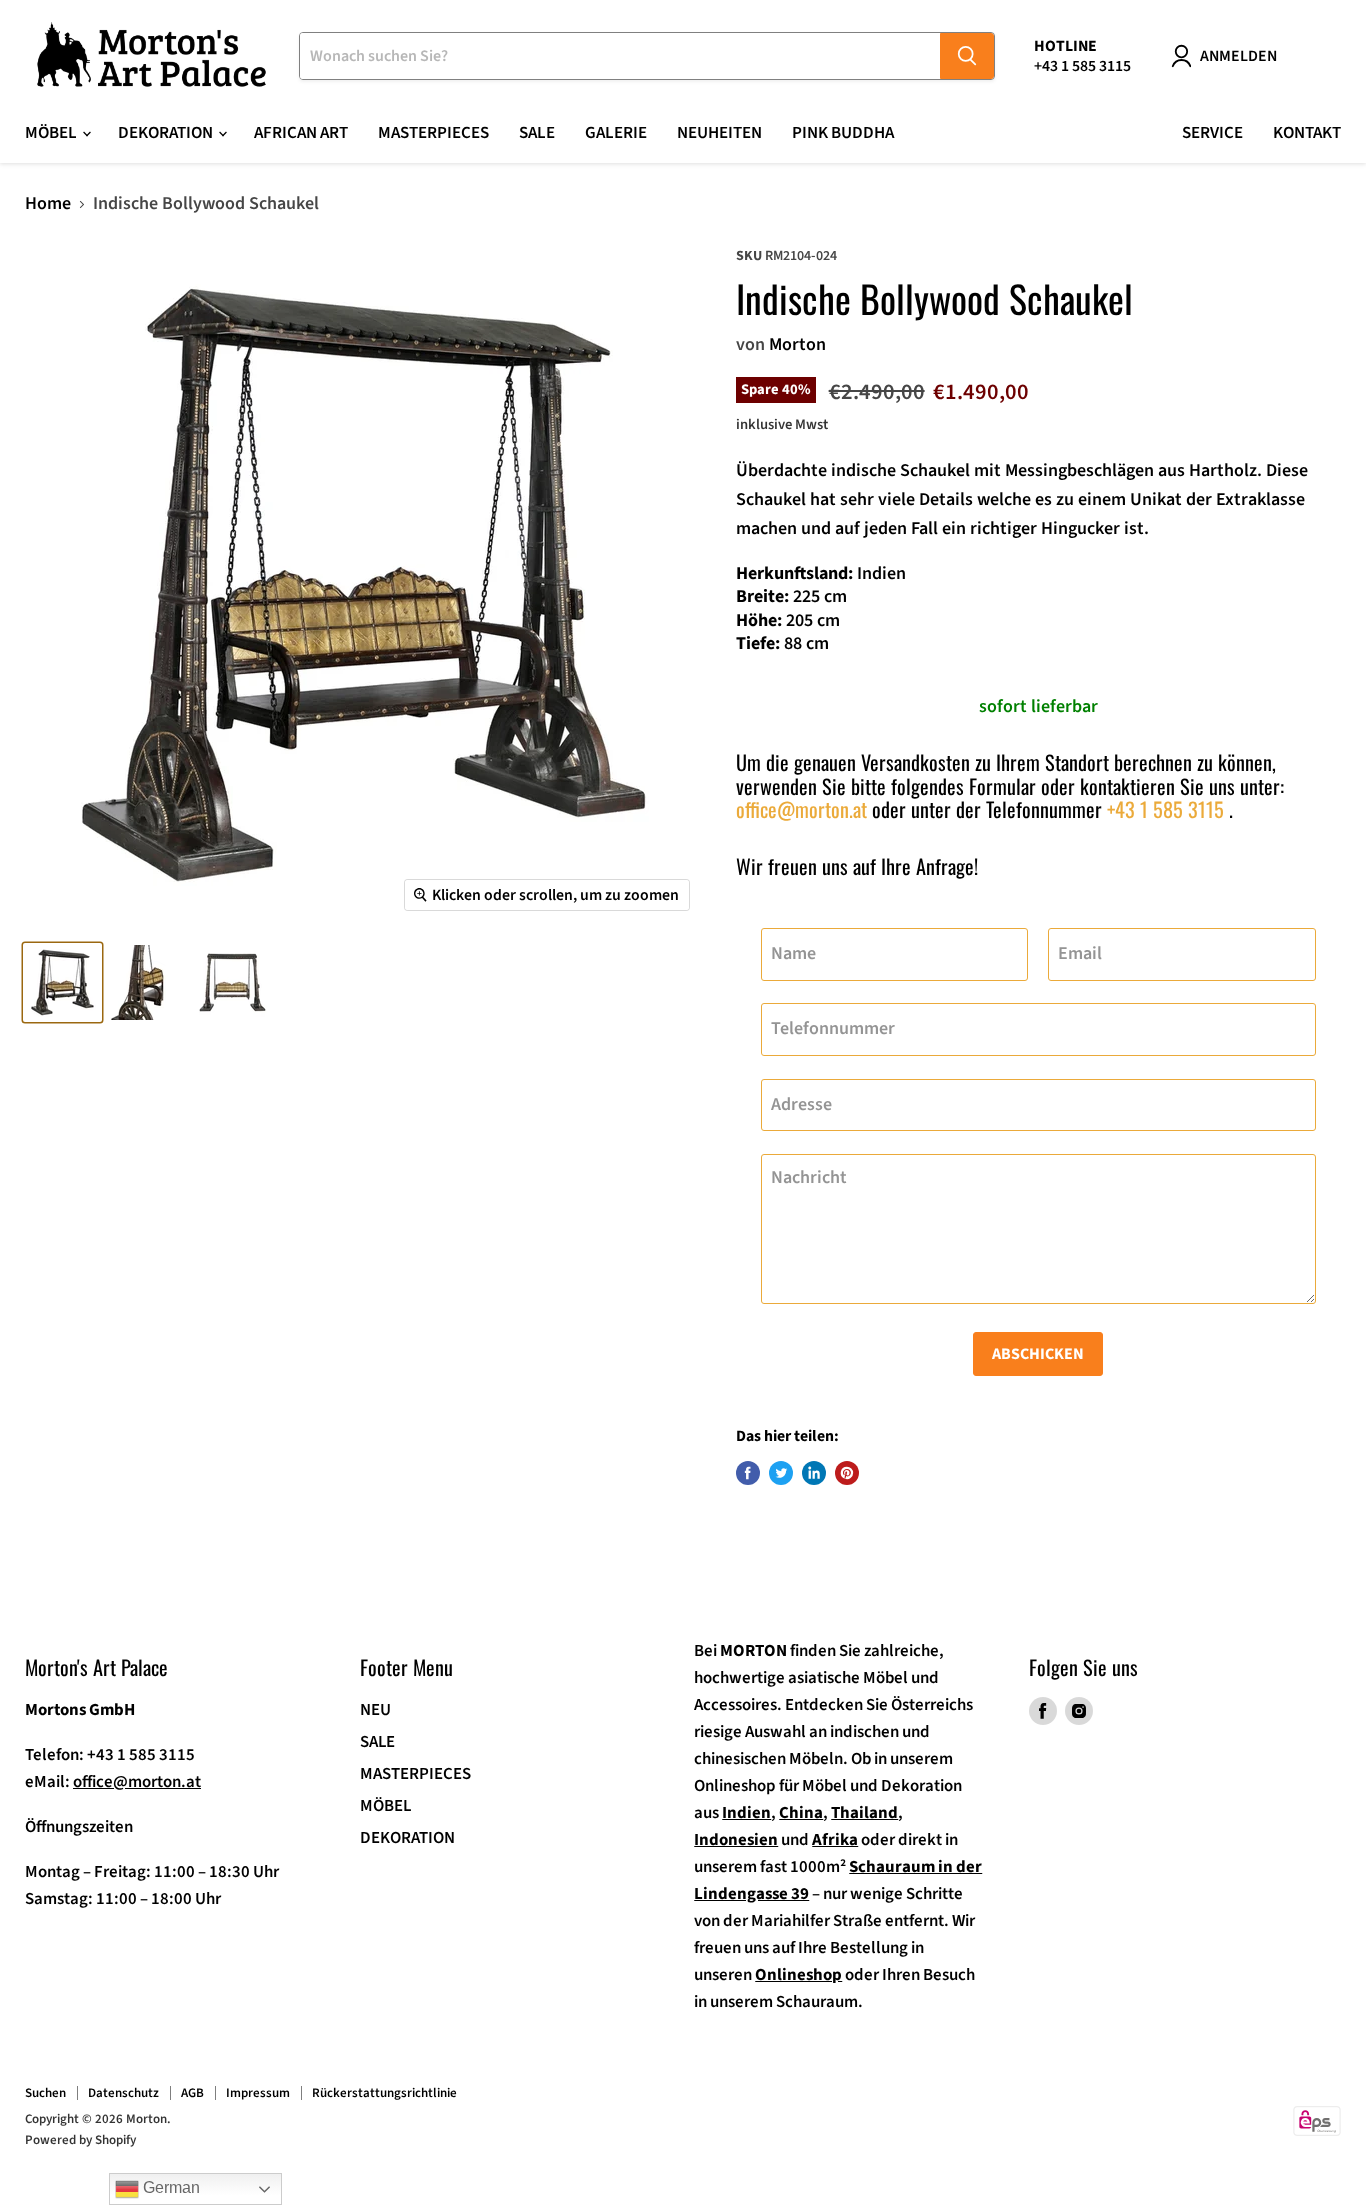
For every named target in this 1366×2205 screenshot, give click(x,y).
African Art (301, 133)
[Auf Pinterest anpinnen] (847, 1473)
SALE (537, 133)
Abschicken (1038, 1354)
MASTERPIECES (415, 1774)
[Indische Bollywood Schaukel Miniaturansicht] (232, 982)
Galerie (616, 133)
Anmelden (1238, 56)
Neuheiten (719, 133)
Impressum (258, 2093)
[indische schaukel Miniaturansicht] (62, 982)
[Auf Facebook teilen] (748, 1473)
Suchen (45, 2093)
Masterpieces (433, 133)
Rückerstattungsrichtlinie (384, 2093)
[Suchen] (967, 56)
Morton (797, 344)
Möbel (52, 133)
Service (1212, 133)
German (169, 2187)
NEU (375, 1710)
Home (48, 204)
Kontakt (1307, 133)
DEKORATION (407, 1838)
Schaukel (935, 470)
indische (863, 470)
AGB (192, 2093)
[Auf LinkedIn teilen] (814, 1473)
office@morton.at (801, 809)
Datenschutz (123, 2093)
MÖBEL (385, 1806)
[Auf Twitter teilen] (781, 1473)
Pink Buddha (843, 133)
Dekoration (167, 133)
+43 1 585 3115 (1165, 809)
